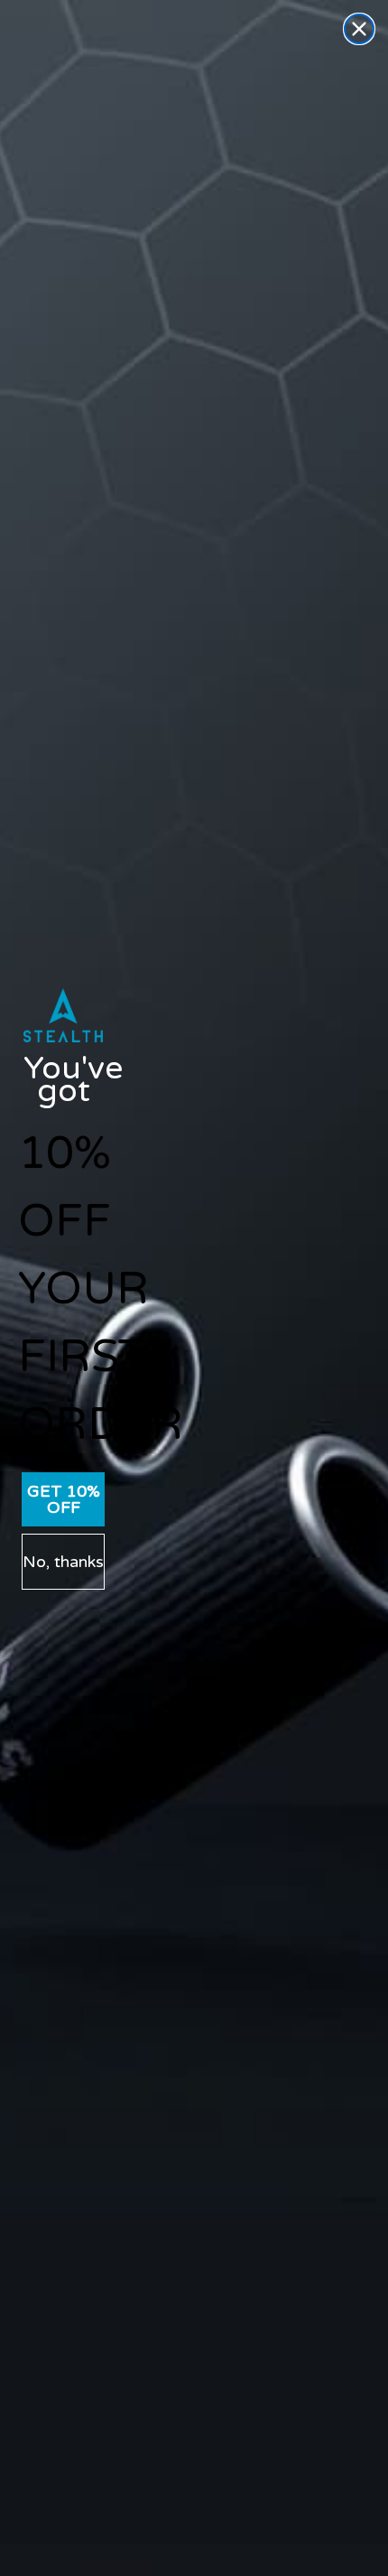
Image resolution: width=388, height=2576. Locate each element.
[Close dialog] (359, 29)
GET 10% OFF (64, 1499)
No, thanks (63, 1562)
